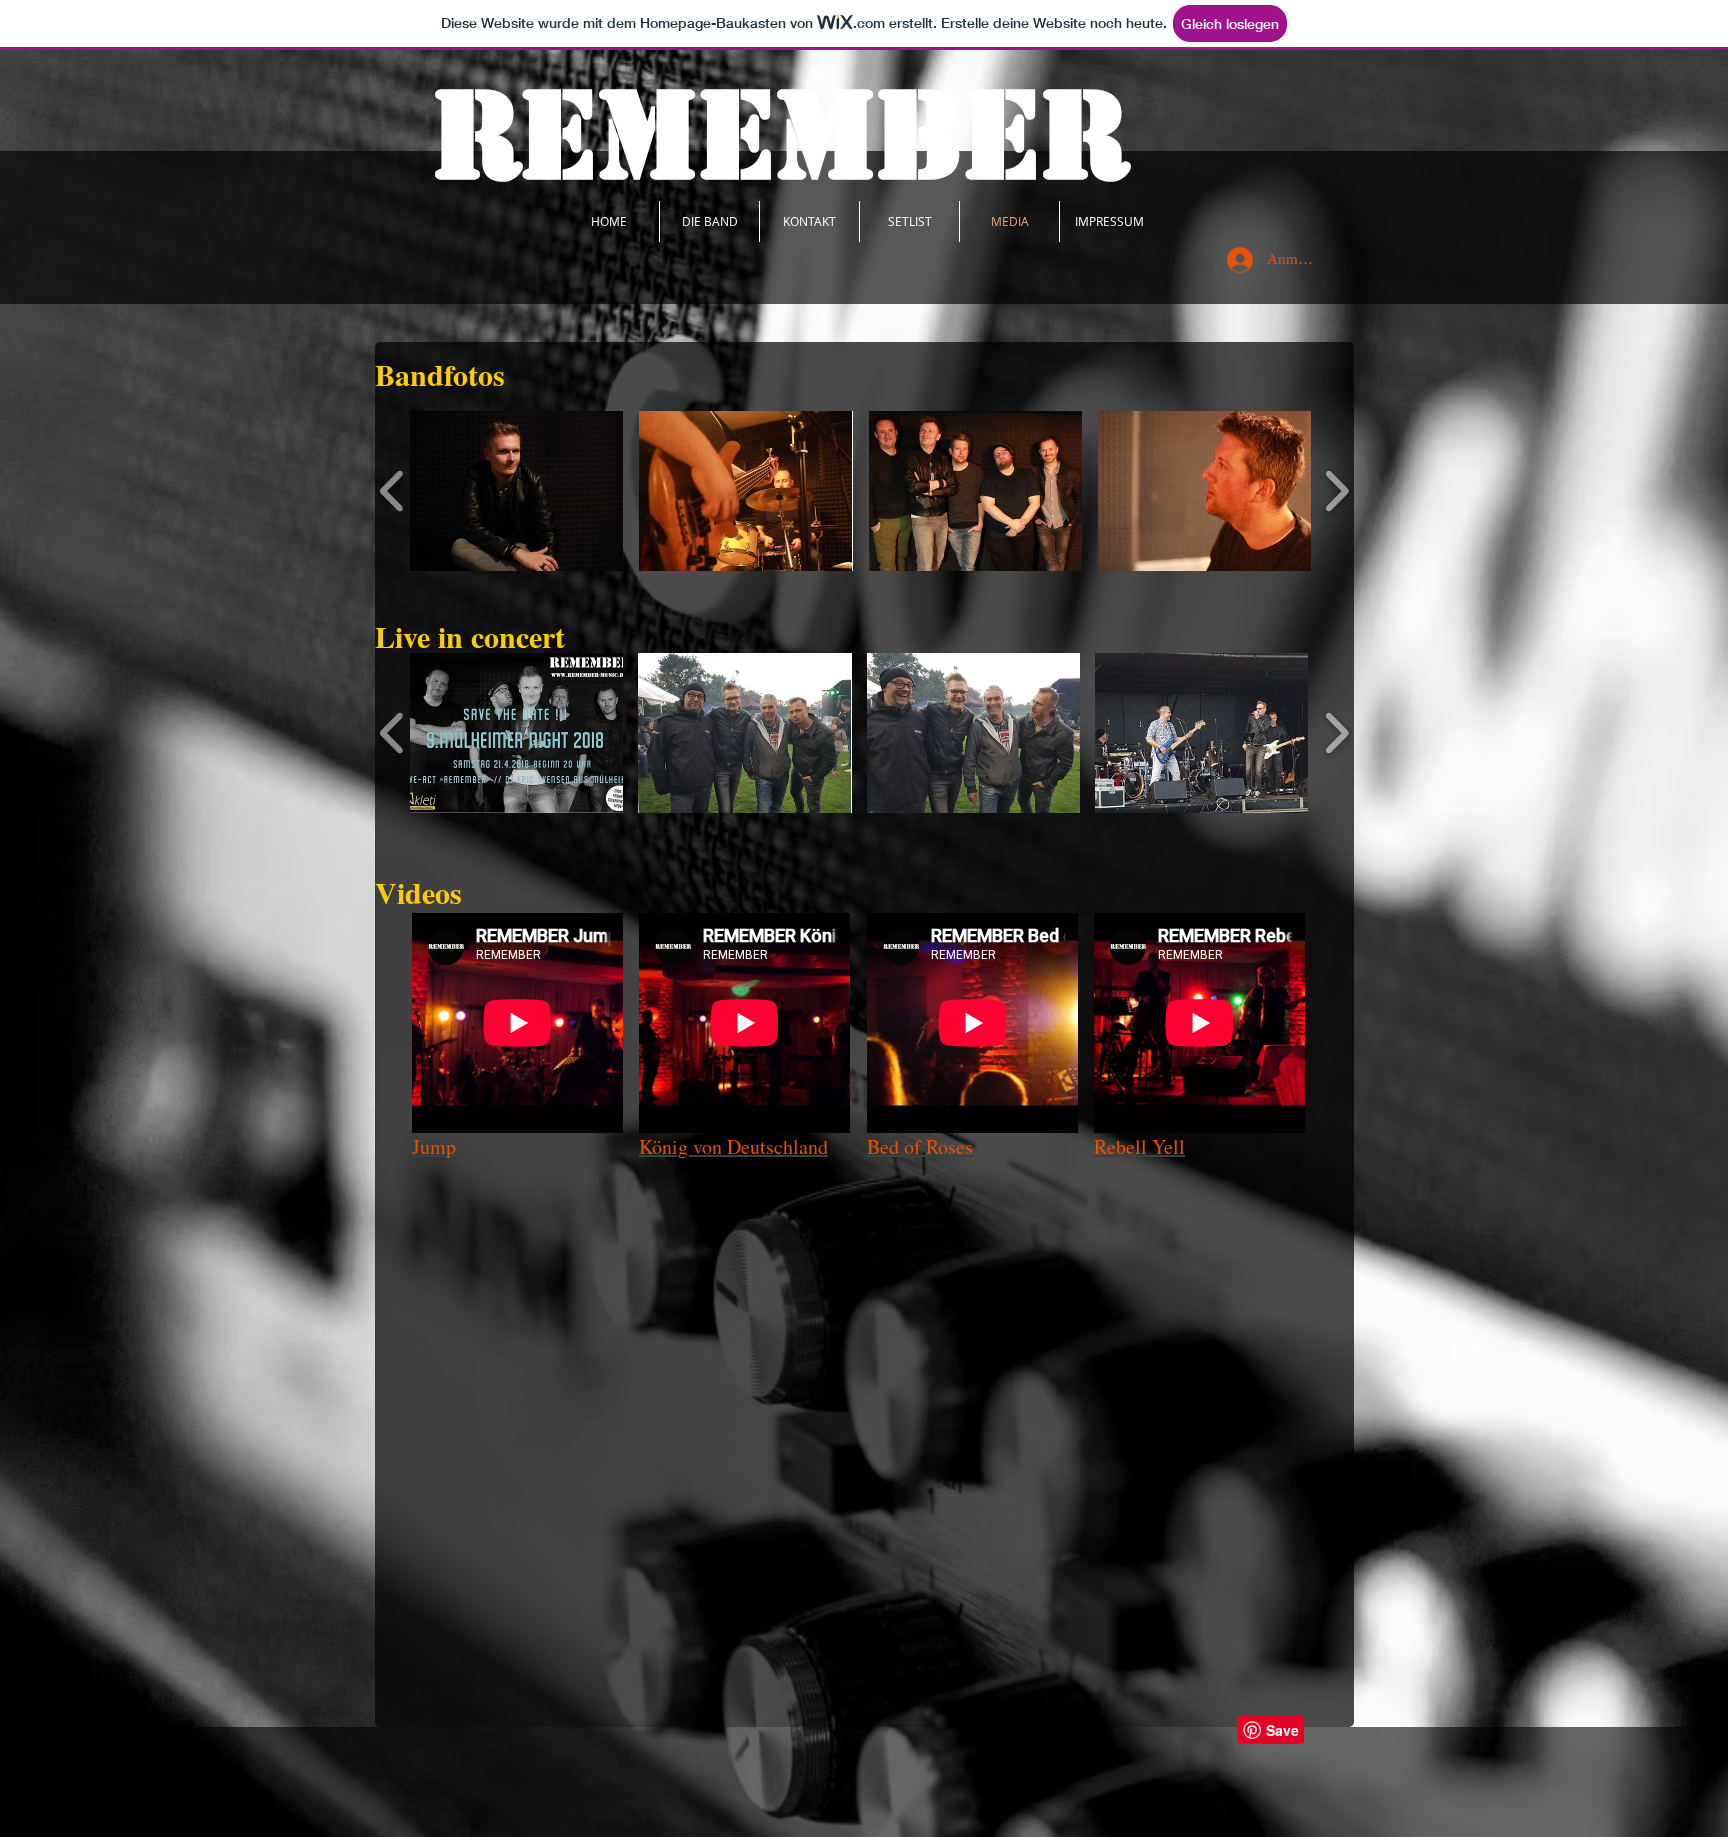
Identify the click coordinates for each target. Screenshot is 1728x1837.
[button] (516, 491)
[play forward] (1336, 491)
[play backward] (392, 491)
